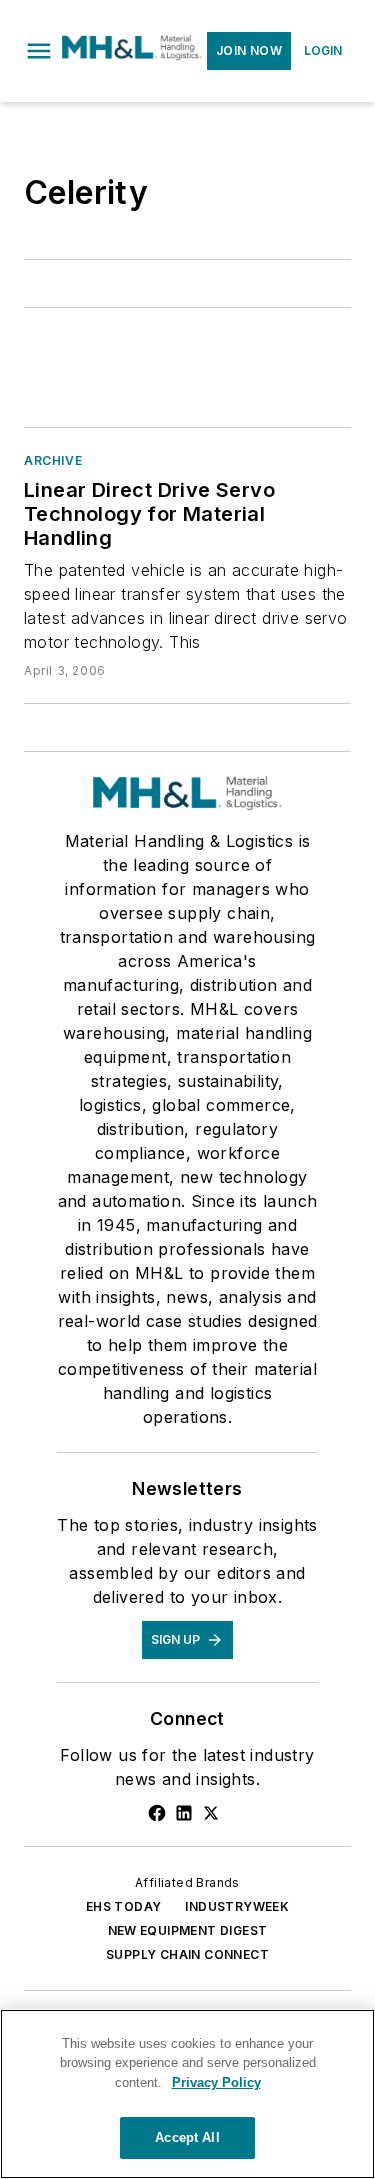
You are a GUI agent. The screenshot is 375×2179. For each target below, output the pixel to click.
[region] (187, 2094)
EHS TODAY (124, 1906)
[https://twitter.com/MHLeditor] (211, 1813)
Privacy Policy (216, 2082)
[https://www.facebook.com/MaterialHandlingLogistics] (157, 1813)
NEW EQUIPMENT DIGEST (188, 1930)
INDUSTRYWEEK (237, 1906)
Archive (53, 460)
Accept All (187, 2137)
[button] (39, 51)
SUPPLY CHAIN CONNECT (187, 1954)
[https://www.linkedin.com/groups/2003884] (184, 1813)
